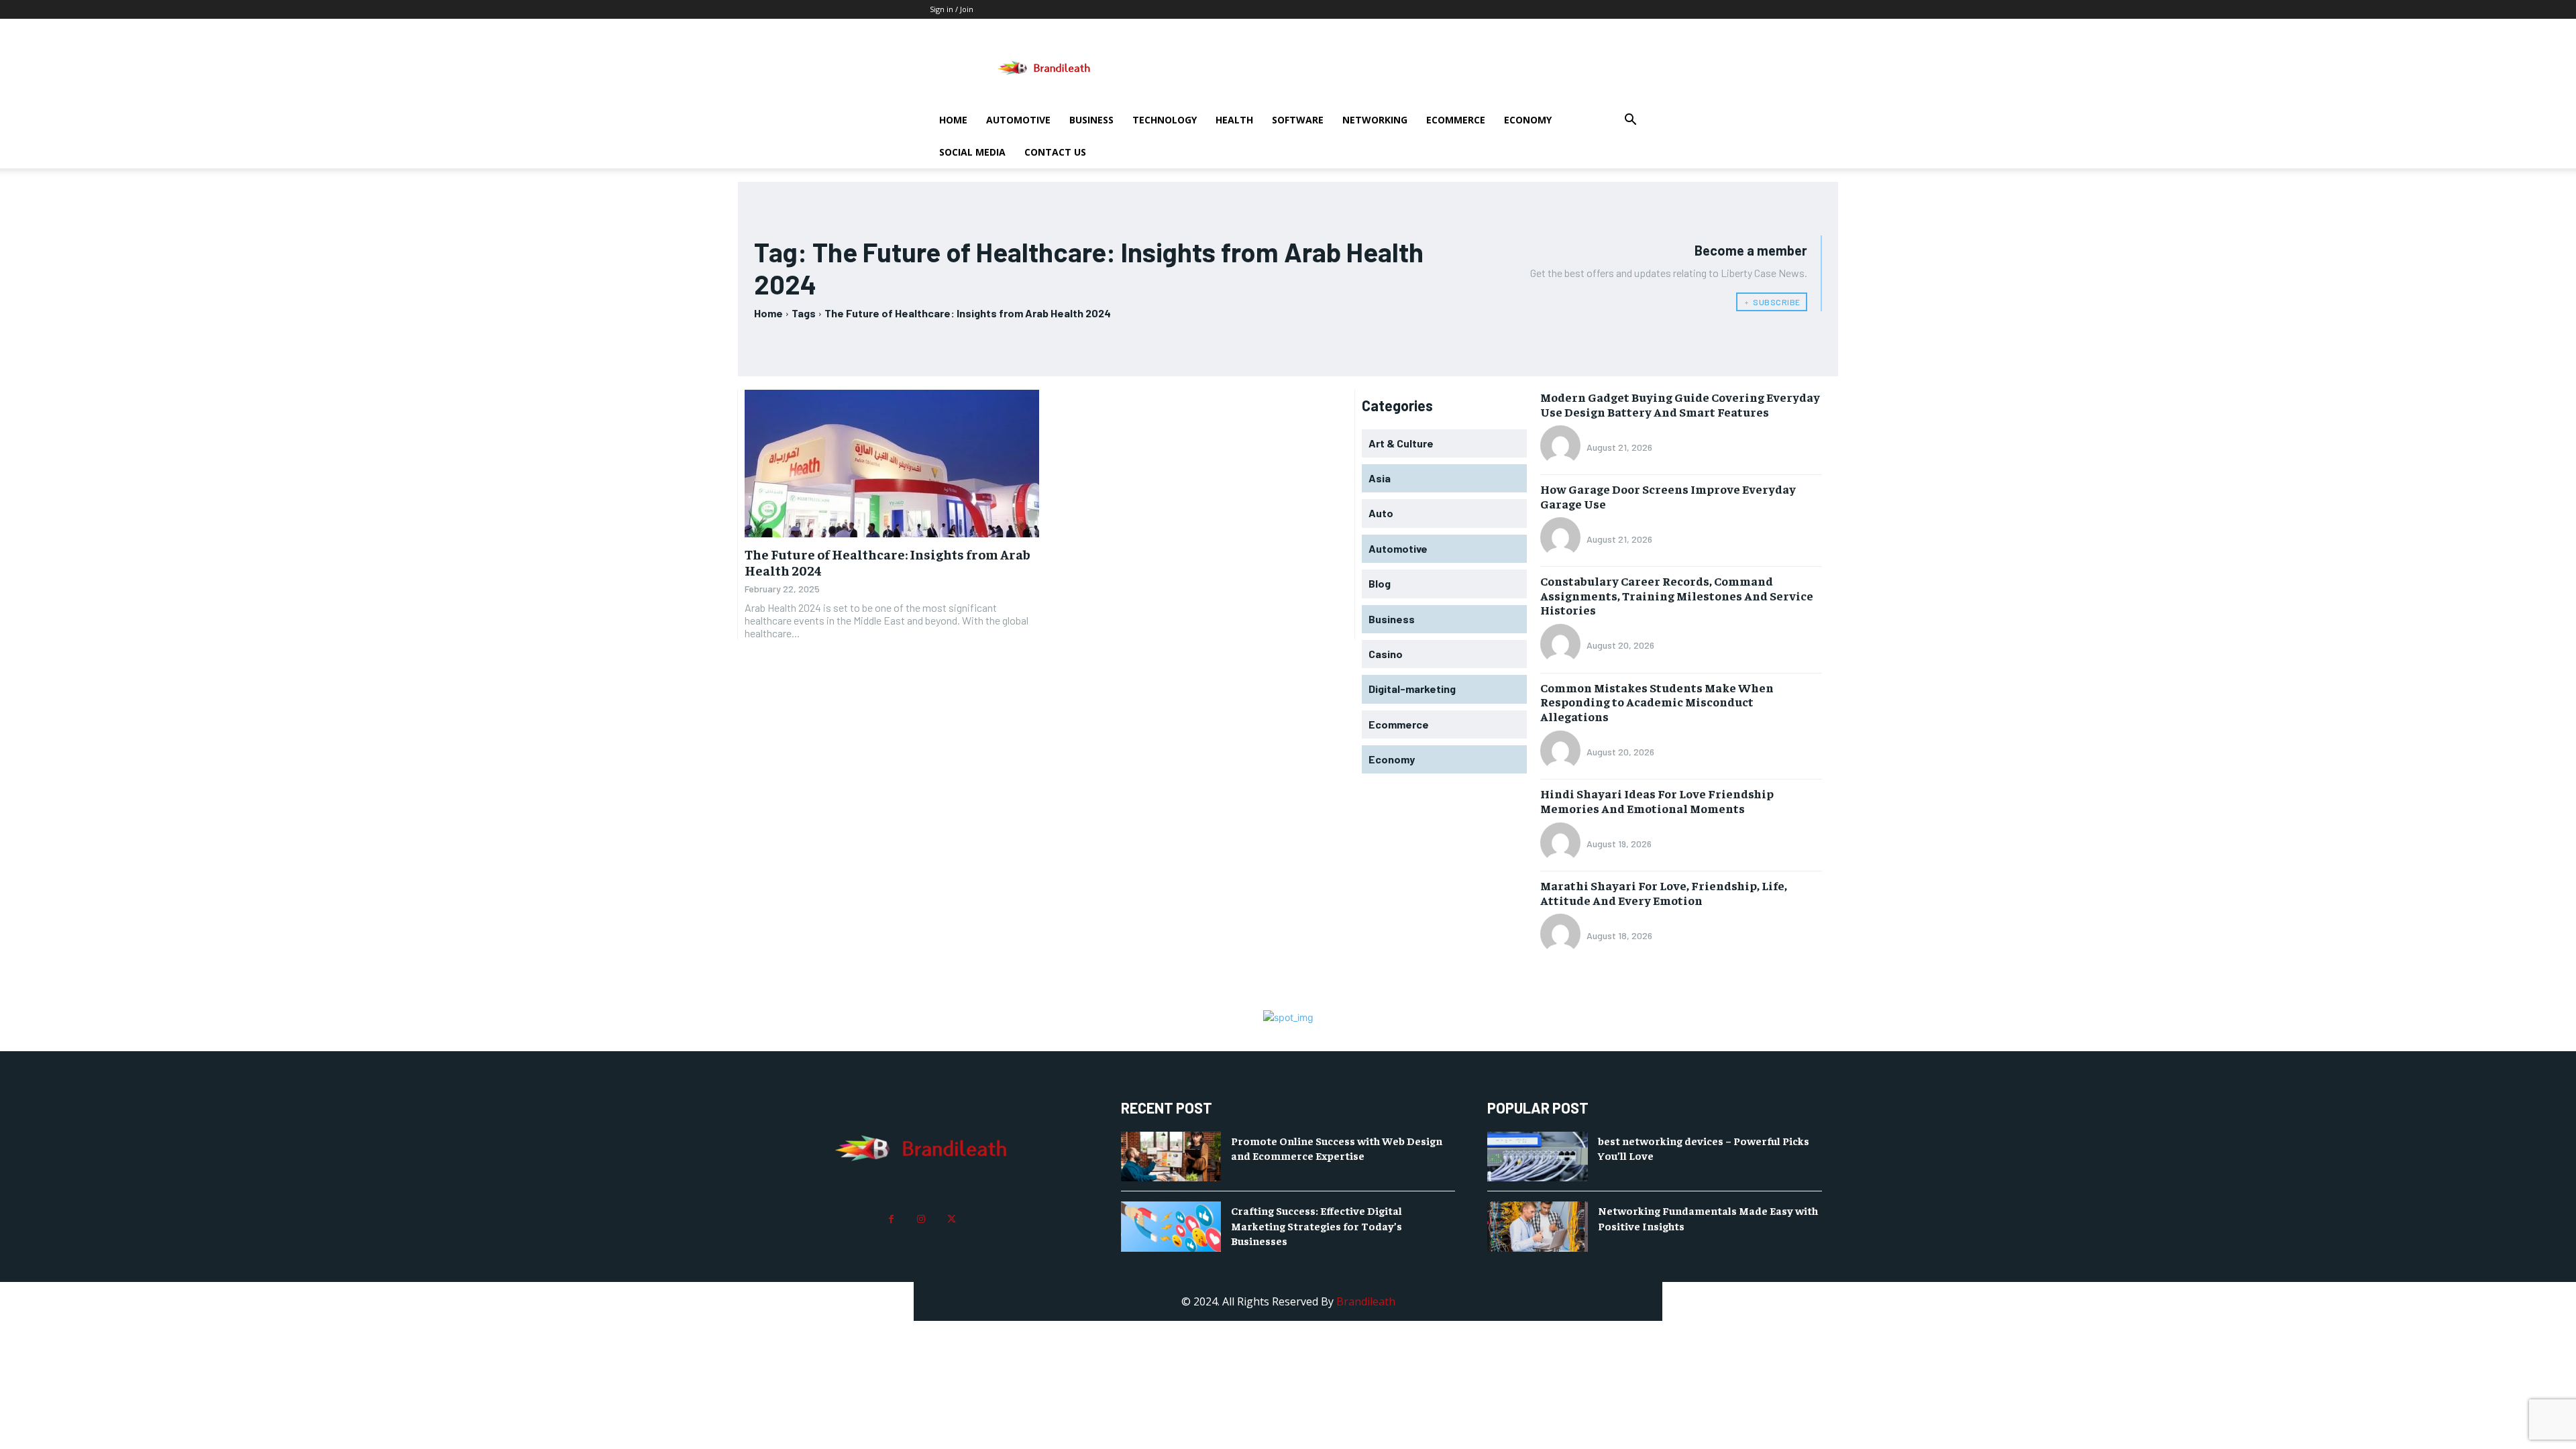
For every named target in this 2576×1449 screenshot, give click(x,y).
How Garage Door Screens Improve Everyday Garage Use (1668, 496)
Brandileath (1366, 1301)
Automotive (1018, 120)
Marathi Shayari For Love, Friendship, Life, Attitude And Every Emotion (1664, 893)
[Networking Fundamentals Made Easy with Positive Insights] (1538, 1227)
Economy (1528, 120)
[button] (1630, 121)
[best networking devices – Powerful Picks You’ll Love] (1538, 1157)
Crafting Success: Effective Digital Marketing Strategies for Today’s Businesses (1317, 1225)
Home (953, 120)
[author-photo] (1562, 447)
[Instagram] (921, 1219)
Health (1234, 120)
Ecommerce (1456, 120)
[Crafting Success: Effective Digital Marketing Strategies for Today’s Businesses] (1171, 1227)
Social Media (972, 152)
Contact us (1055, 152)
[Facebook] (891, 1219)
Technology (1165, 120)
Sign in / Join (952, 9)
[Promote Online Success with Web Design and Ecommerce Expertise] (1171, 1157)
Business (1091, 120)
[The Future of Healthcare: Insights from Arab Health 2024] (892, 464)
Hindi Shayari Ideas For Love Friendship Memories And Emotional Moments (1657, 801)
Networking (1375, 120)
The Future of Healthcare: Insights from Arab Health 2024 (888, 562)
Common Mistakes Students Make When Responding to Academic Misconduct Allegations (1657, 702)
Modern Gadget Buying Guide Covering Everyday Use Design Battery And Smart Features (1680, 404)
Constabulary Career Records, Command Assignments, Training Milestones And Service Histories (1677, 595)
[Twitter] (952, 1219)
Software (1298, 120)
